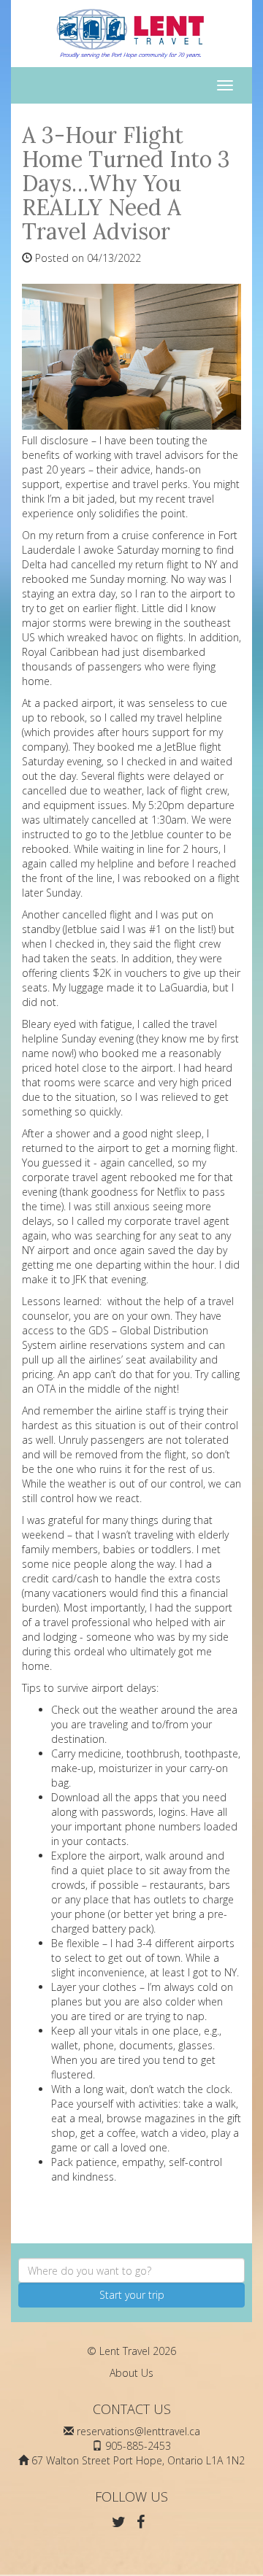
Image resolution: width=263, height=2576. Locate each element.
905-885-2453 (138, 2446)
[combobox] (131, 2270)
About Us (131, 2373)
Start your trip (132, 2295)
